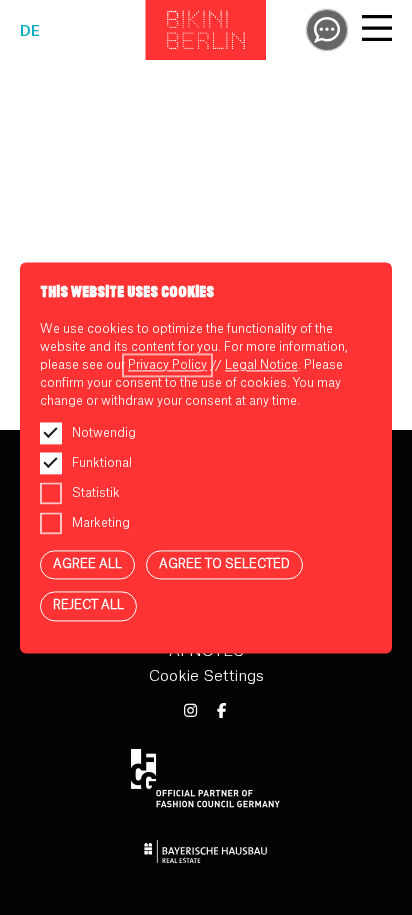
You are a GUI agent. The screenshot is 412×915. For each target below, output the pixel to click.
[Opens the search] (327, 30)
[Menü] (377, 31)
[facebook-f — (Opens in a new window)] (221, 711)
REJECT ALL (88, 606)
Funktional (102, 463)
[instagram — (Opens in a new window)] (190, 711)
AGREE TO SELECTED (224, 564)
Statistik (96, 493)
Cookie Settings (206, 676)
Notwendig (104, 433)
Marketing (101, 523)
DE (30, 32)
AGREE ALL (87, 564)
